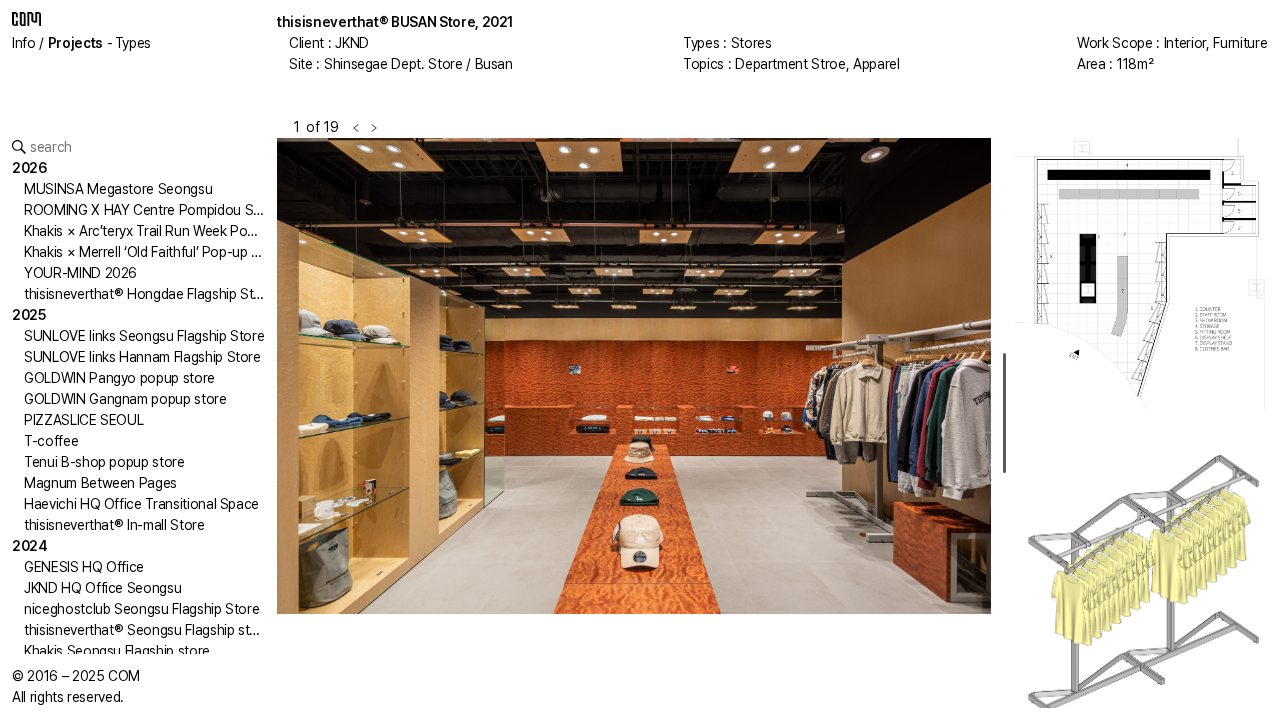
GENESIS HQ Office (84, 567)
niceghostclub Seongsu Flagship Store (141, 609)
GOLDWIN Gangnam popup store (125, 399)
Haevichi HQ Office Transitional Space (141, 504)
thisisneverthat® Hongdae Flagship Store (149, 294)
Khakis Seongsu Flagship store (117, 651)
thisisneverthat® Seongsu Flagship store (147, 630)
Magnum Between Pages (100, 483)
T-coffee (51, 441)
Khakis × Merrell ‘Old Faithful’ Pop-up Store (155, 252)
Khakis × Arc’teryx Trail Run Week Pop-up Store (169, 231)
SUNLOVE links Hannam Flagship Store (142, 357)
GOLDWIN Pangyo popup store (119, 378)
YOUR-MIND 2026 (80, 273)
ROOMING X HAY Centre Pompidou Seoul (152, 210)
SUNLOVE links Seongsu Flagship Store (144, 336)
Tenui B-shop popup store (104, 462)
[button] (455, 423)
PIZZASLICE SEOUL (83, 420)
